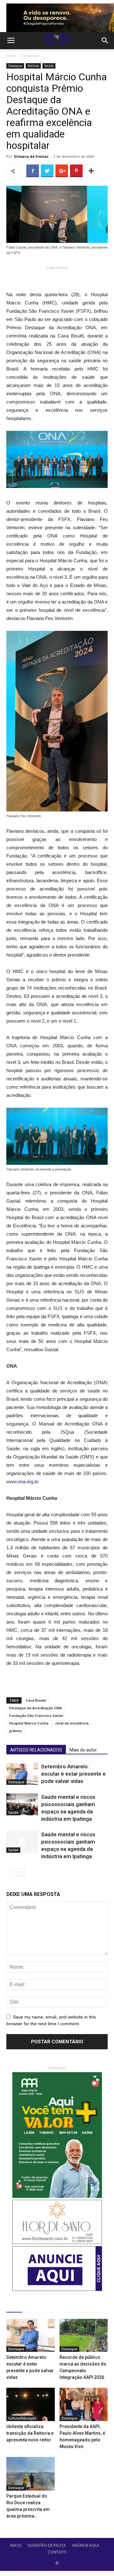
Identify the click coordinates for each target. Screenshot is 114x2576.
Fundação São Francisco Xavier (36, 1715)
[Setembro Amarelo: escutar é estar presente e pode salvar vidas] (22, 1774)
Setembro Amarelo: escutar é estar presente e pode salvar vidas (73, 1774)
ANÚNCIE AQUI (85, 2545)
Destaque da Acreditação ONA (35, 1708)
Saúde (49, 66)
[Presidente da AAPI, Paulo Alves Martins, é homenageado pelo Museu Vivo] (84, 2404)
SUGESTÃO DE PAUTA (47, 2545)
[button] (105, 41)
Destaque (31, 56)
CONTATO (57, 2552)
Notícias (33, 66)
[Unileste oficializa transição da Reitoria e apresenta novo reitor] (31, 2404)
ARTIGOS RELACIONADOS (36, 1750)
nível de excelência (72, 1723)
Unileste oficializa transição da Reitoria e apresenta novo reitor (30, 2433)
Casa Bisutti (36, 1700)
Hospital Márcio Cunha (29, 1723)
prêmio (16, 1731)
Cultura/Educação (22, 2418)
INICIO (16, 2545)
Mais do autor (83, 1750)
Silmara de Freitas (31, 156)
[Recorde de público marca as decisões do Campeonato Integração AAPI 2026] (84, 2336)
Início (11, 56)
